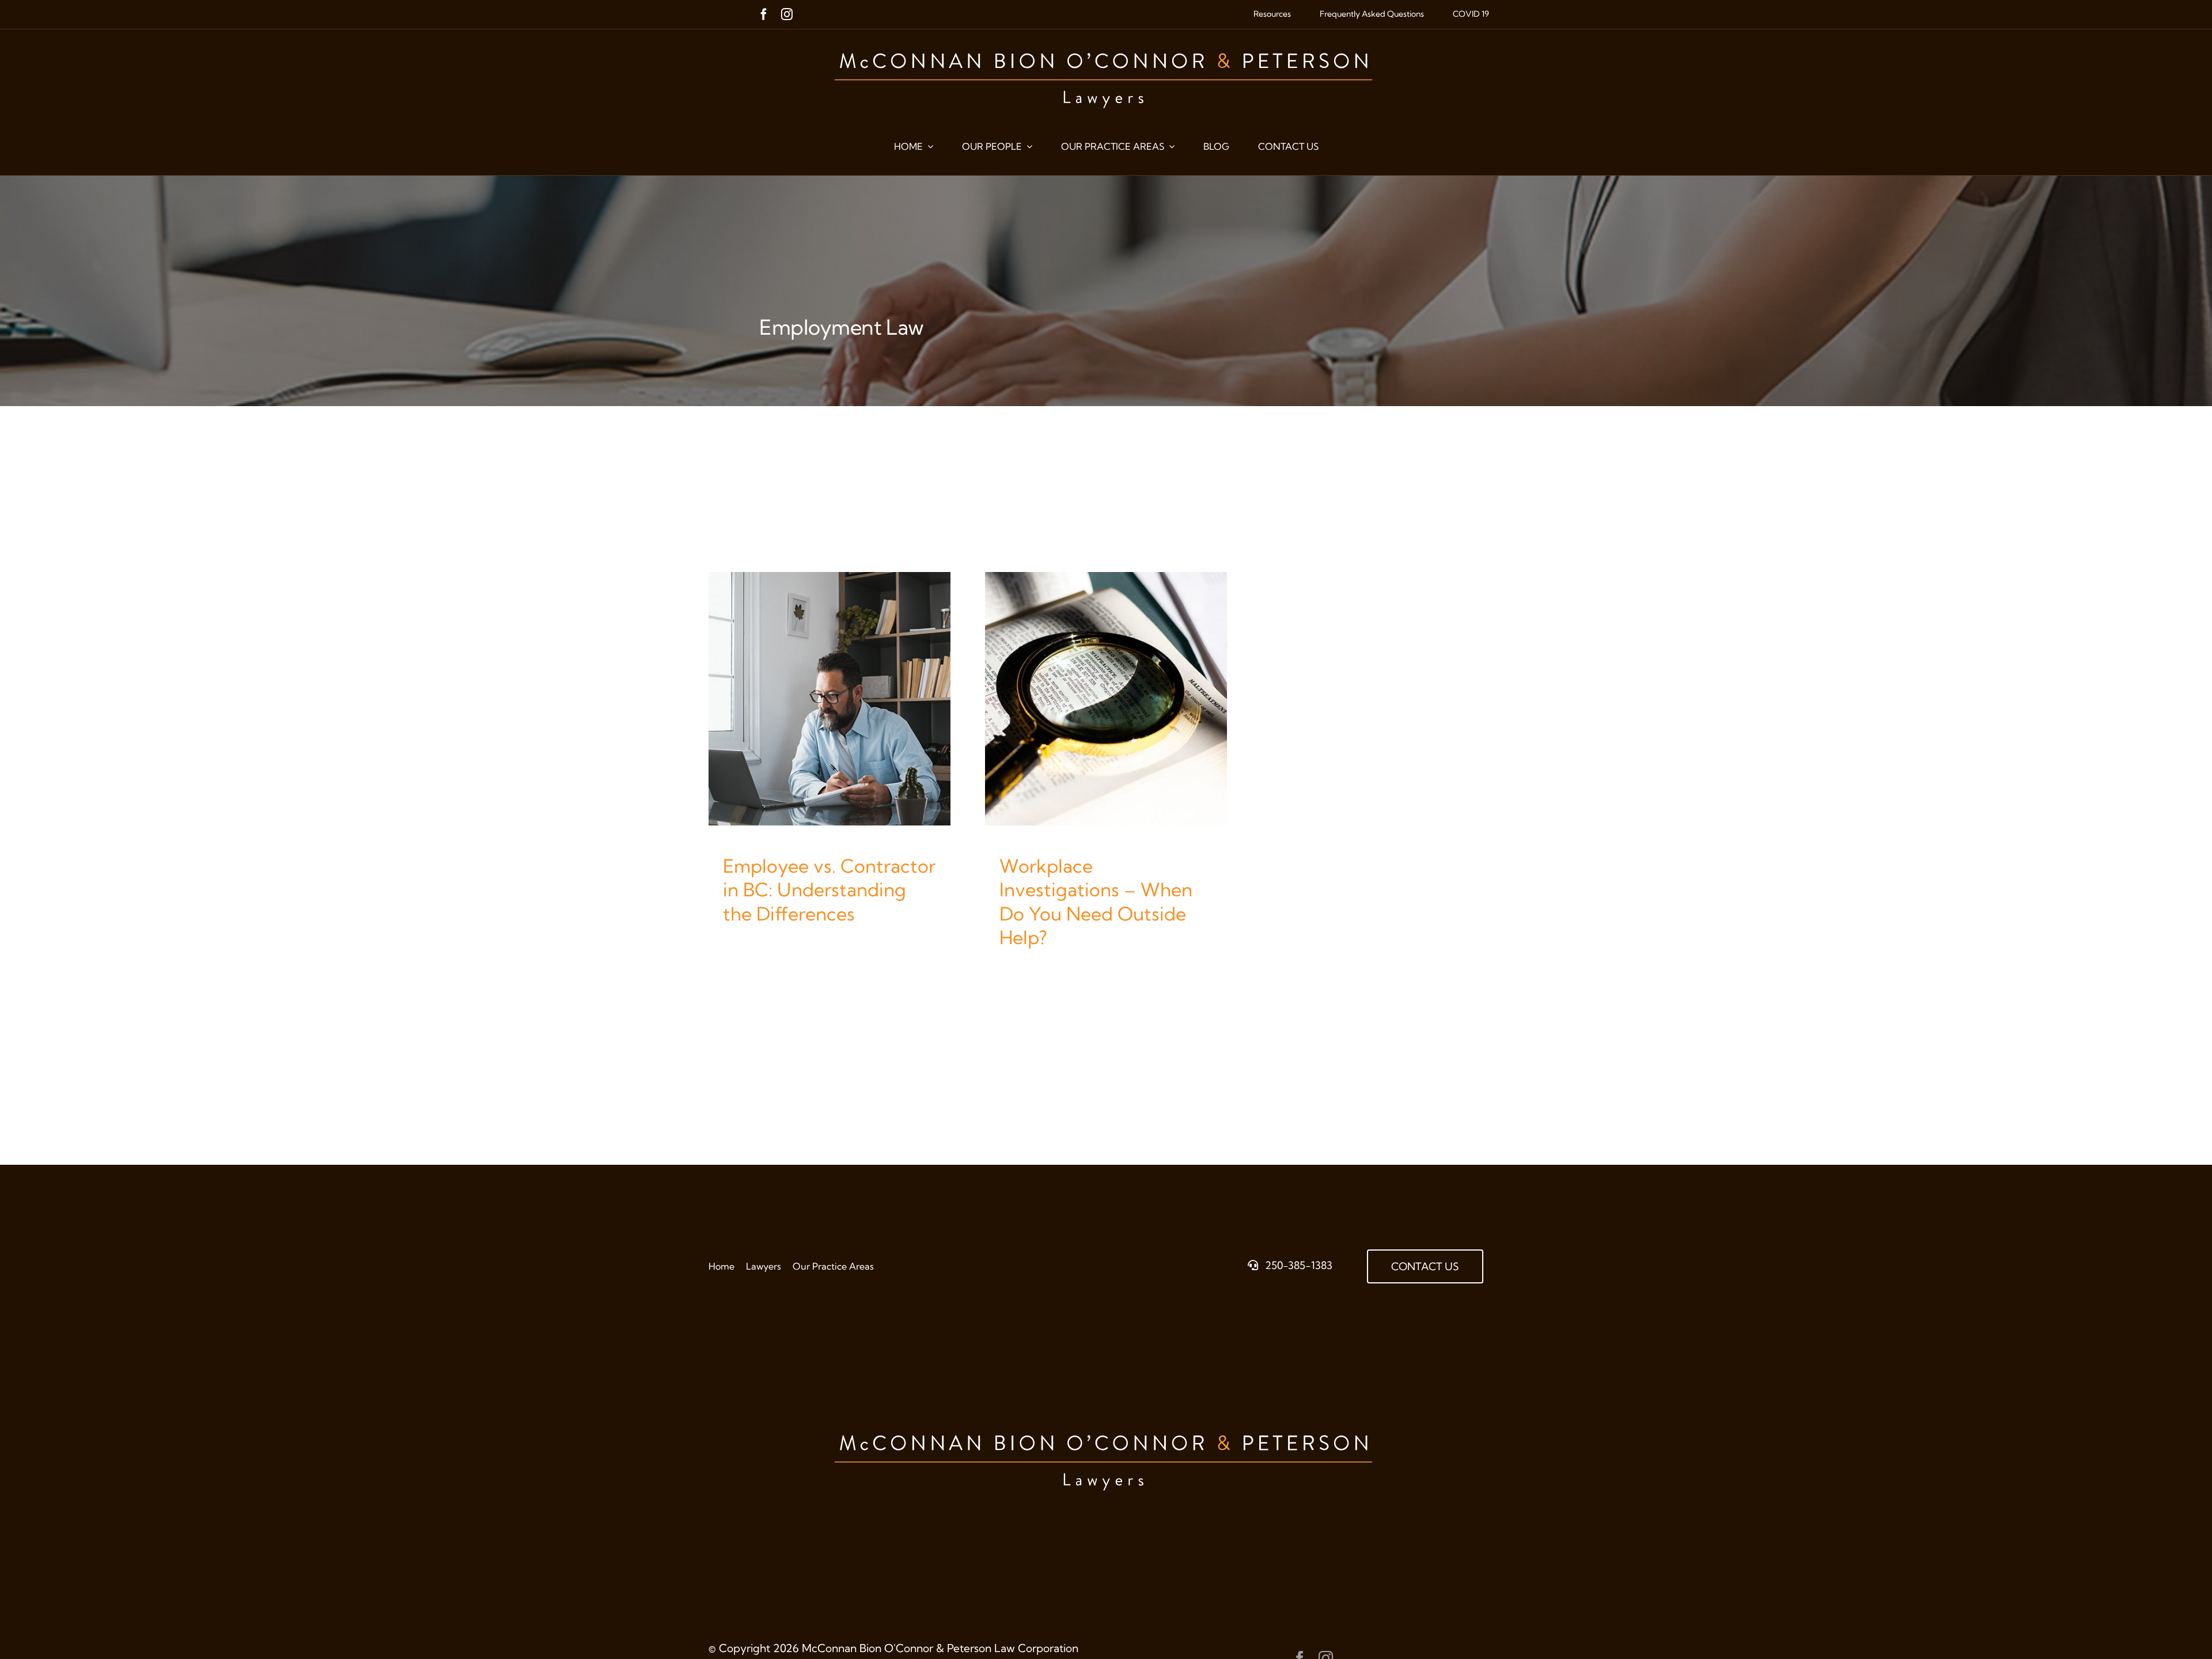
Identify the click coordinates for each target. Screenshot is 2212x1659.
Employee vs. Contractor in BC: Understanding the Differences (829, 890)
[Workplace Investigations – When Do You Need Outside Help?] (1106, 698)
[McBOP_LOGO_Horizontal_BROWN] (1106, 40)
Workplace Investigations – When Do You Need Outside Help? (1096, 902)
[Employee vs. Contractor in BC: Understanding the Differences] (829, 698)
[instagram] (787, 14)
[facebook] (764, 14)
